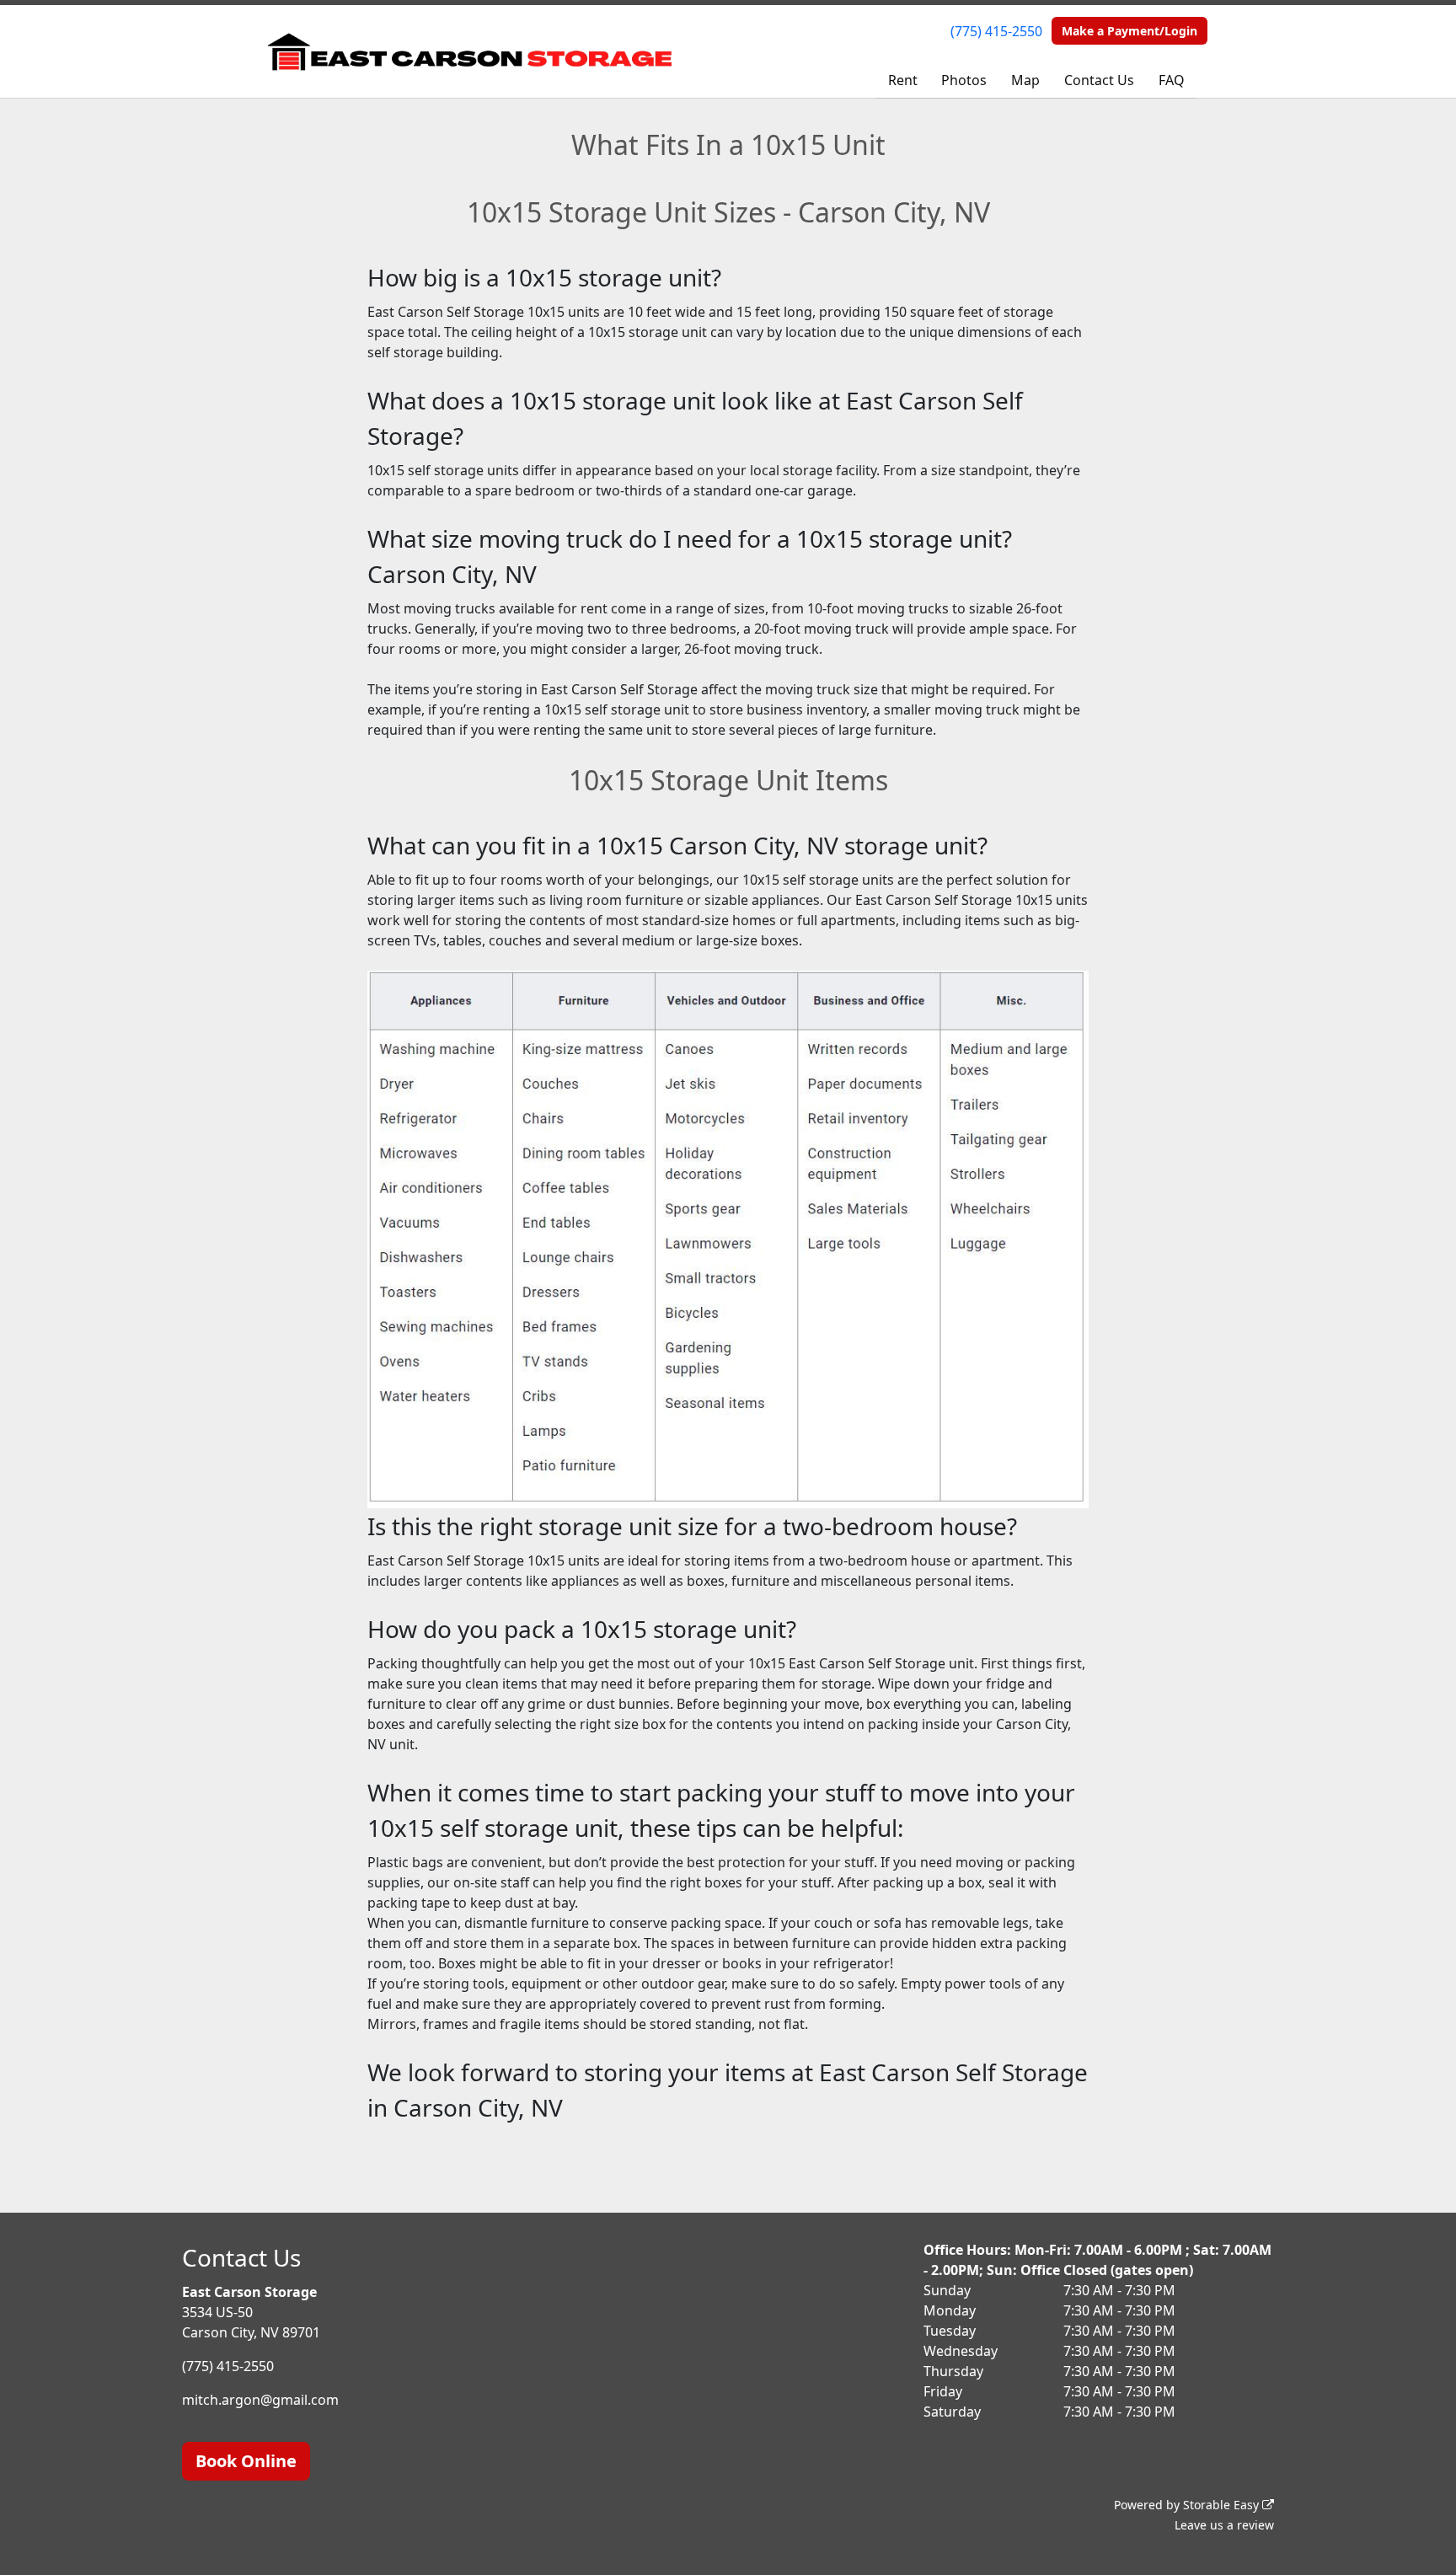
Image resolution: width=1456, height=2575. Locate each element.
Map (1025, 80)
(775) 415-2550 (996, 31)
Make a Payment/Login (1129, 31)
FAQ (1172, 80)
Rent (903, 80)
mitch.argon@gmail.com (260, 2400)
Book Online (246, 2461)
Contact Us (1099, 80)
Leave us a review (1224, 2525)
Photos (964, 80)
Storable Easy (1223, 2505)
